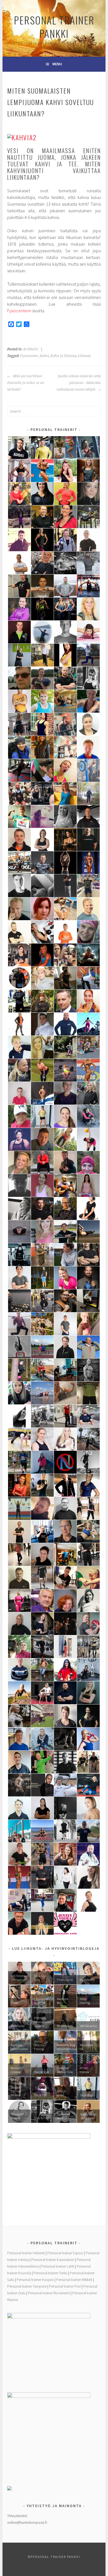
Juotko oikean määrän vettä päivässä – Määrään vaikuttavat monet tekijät (79, 383)
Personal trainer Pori (65, 2286)
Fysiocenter (29, 356)
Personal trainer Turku (50, 2273)
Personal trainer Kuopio (35, 2280)
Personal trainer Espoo (65, 2253)
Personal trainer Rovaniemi (49, 2293)
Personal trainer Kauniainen (53, 2260)
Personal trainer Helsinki (26, 2253)
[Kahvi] (22, 137)
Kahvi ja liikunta (63, 356)
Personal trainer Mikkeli (74, 2280)
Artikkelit (30, 349)
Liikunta (84, 356)
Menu (57, 64)
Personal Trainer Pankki (54, 27)
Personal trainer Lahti (58, 2266)
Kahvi (44, 356)
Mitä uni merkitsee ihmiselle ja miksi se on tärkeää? (26, 383)
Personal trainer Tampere (27, 2286)
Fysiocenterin (19, 311)
